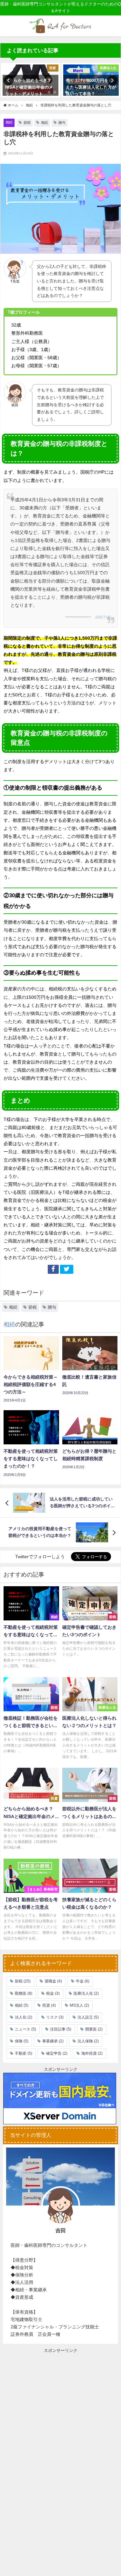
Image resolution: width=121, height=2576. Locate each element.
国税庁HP (103, 617)
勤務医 (24, 1993)
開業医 (94, 2029)
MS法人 (79, 2005)
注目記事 (61, 2029)
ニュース (25, 2029)
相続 (9, 122)
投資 (49, 2005)
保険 (22, 2041)
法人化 (24, 2017)
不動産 (24, 2053)
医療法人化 (86, 1993)
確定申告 (57, 2053)
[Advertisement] (60, 2404)
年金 (83, 1981)
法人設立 (88, 2017)
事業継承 (53, 2041)
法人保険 (88, 2041)
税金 (53, 1993)
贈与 (62, 123)
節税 (27, 123)
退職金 (53, 1981)
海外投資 (92, 2053)
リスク (55, 2017)
